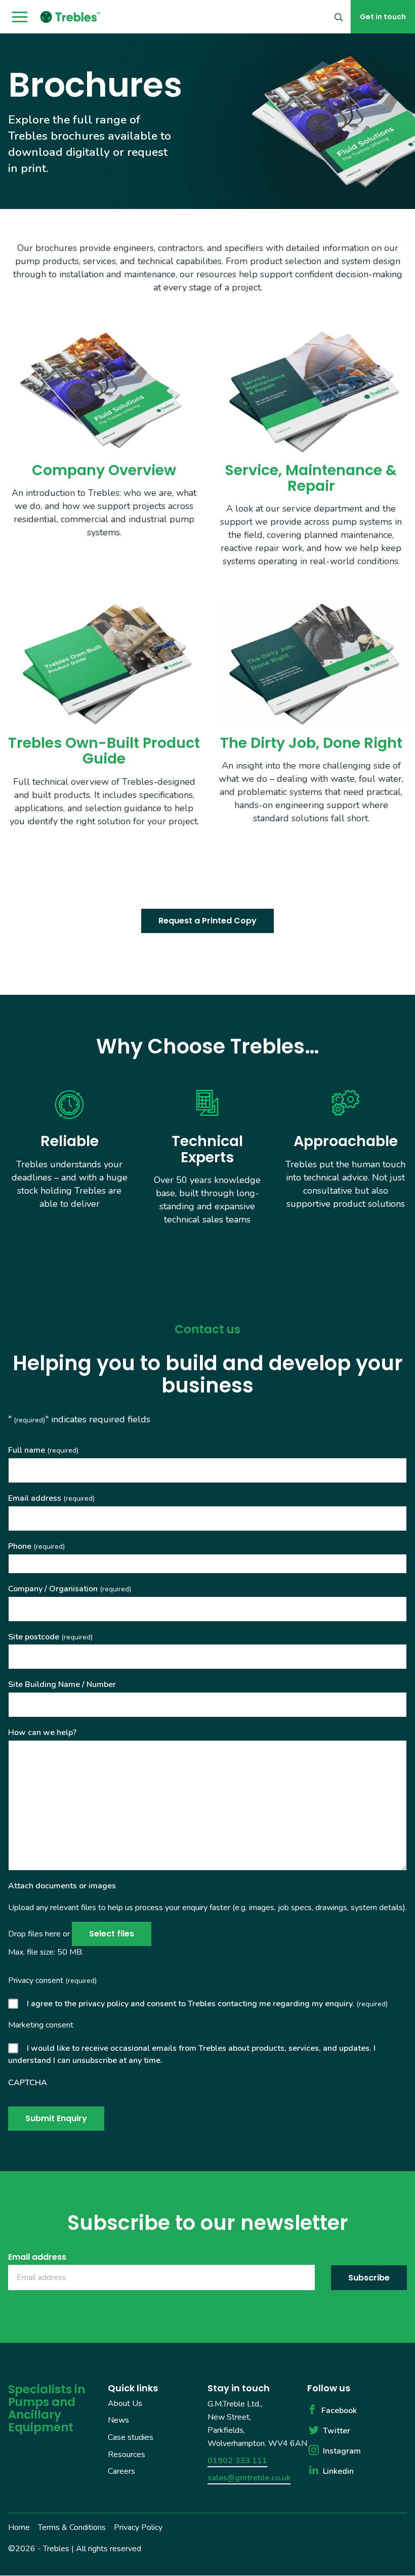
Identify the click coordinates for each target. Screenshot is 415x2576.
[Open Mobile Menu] (20, 17)
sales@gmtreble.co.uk (249, 2478)
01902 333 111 (237, 2461)
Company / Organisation (70, 1589)
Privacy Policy (138, 2527)
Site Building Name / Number (62, 1684)
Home (19, 2527)
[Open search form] (339, 17)
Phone (36, 1546)
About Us (125, 2403)
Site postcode (50, 1637)
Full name (43, 1450)
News (118, 2421)
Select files (112, 1934)
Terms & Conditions (72, 2527)
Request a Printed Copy (207, 921)
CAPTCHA (28, 2083)
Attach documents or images (62, 1886)
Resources (127, 2455)
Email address (51, 1498)
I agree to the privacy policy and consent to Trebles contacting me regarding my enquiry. (207, 2004)
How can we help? (42, 1733)
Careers (121, 2471)
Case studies (131, 2437)
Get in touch (383, 17)
